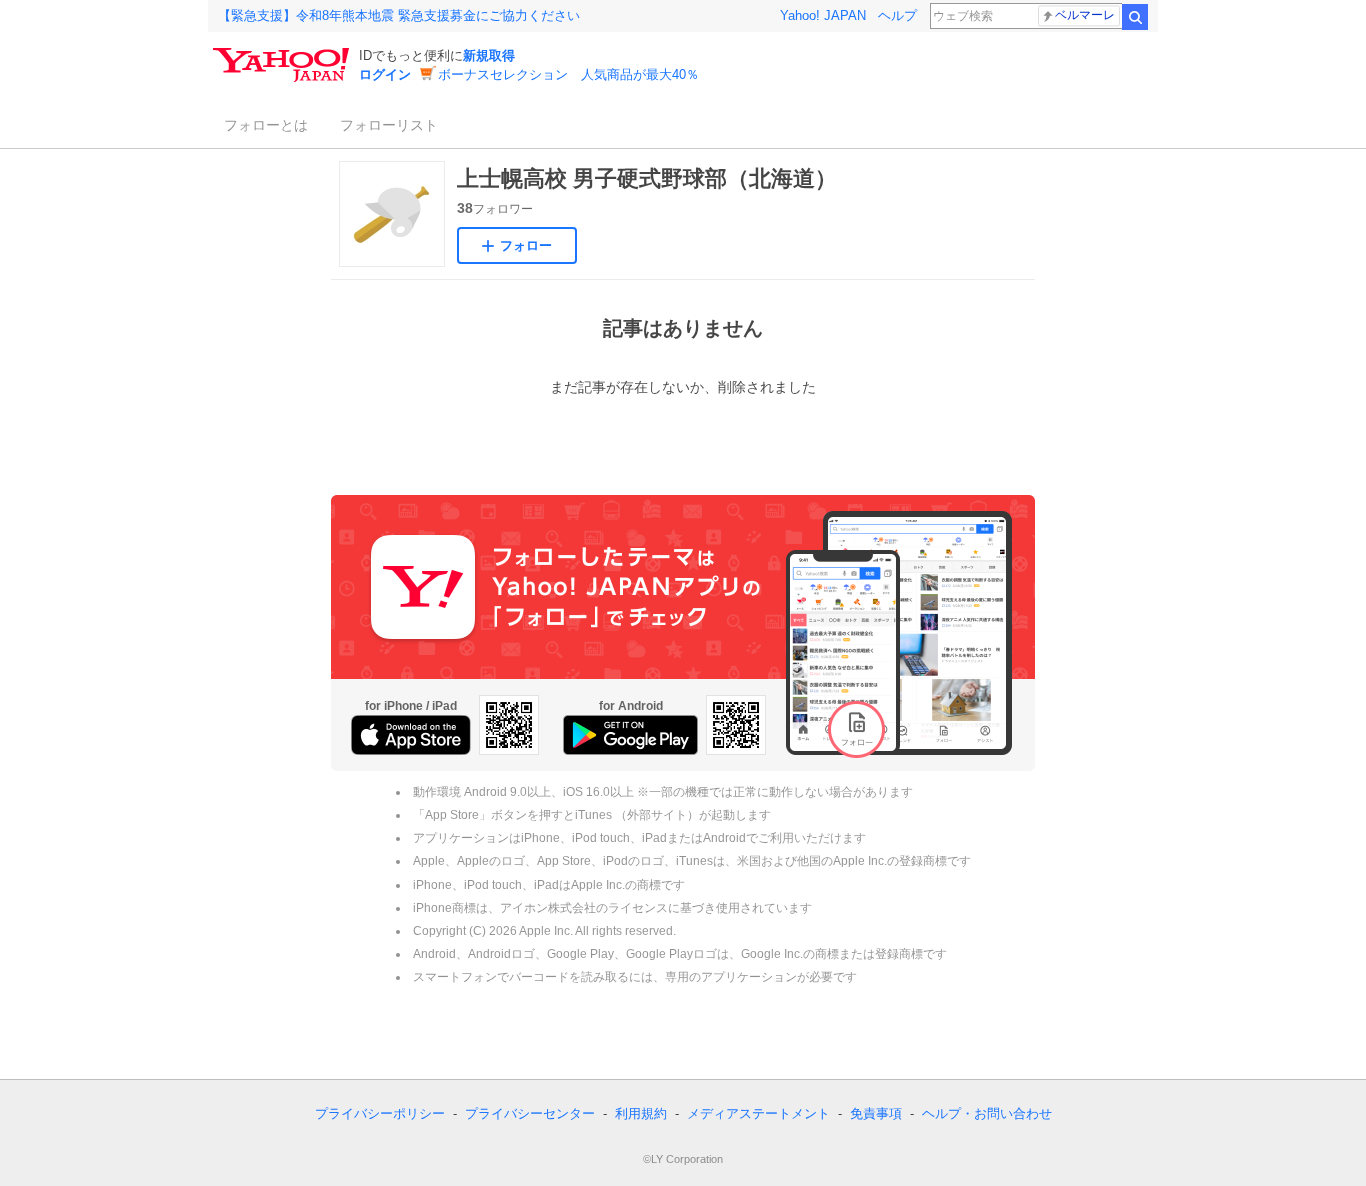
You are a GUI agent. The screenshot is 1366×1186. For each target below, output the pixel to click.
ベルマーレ (1085, 15)
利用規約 (641, 1113)
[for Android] (630, 735)
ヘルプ (897, 15)
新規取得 (489, 55)
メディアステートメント (758, 1113)
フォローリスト (389, 125)
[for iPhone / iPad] (411, 735)
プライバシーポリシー (380, 1113)
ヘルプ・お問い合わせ (987, 1113)
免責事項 (876, 1113)
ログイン (385, 74)
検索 (1135, 17)
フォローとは (266, 125)
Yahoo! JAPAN (823, 15)
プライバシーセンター (530, 1113)
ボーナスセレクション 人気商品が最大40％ (568, 74)
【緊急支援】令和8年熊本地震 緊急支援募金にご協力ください (399, 15)
